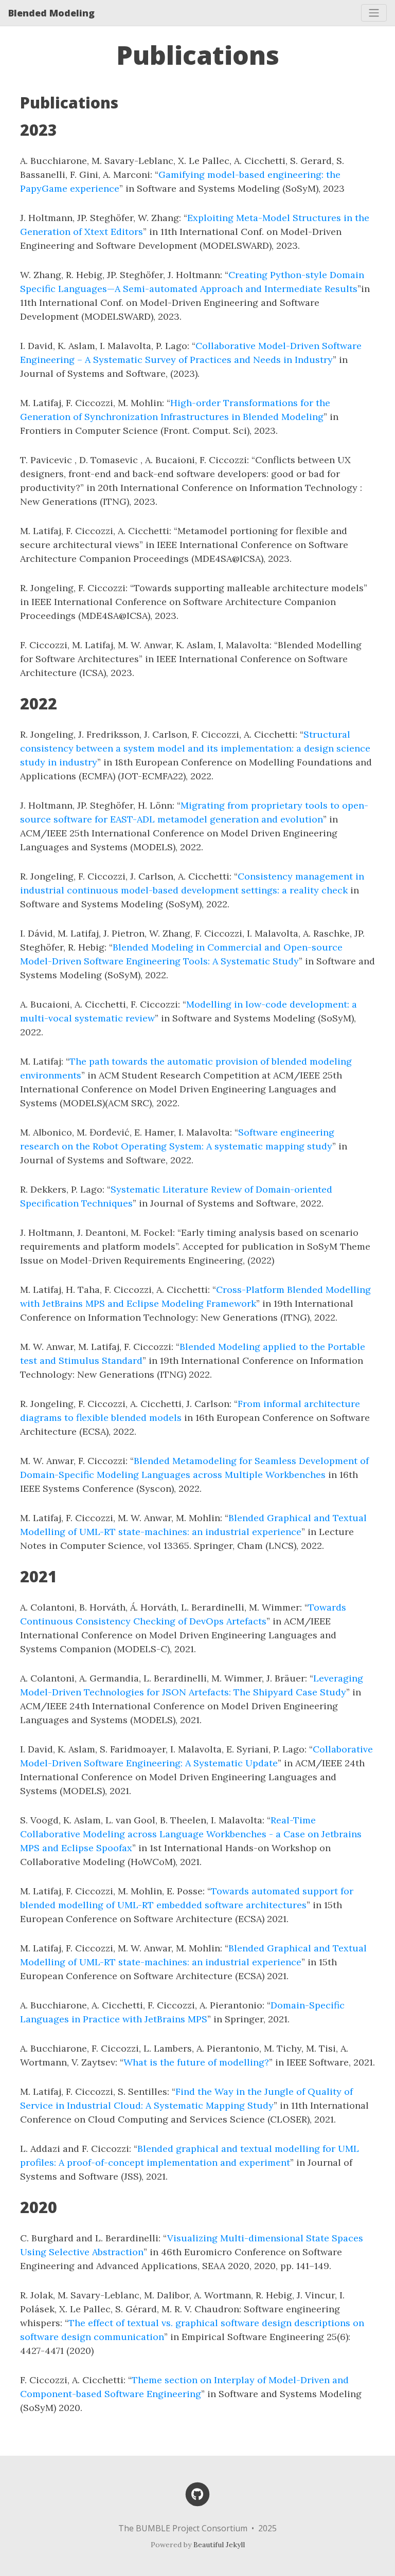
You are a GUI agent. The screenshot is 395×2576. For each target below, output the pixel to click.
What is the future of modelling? (196, 2062)
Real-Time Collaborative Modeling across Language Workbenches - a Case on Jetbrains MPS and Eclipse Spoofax (191, 1834)
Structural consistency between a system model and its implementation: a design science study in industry (195, 748)
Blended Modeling (51, 13)
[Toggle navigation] (374, 13)
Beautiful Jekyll (219, 2545)
